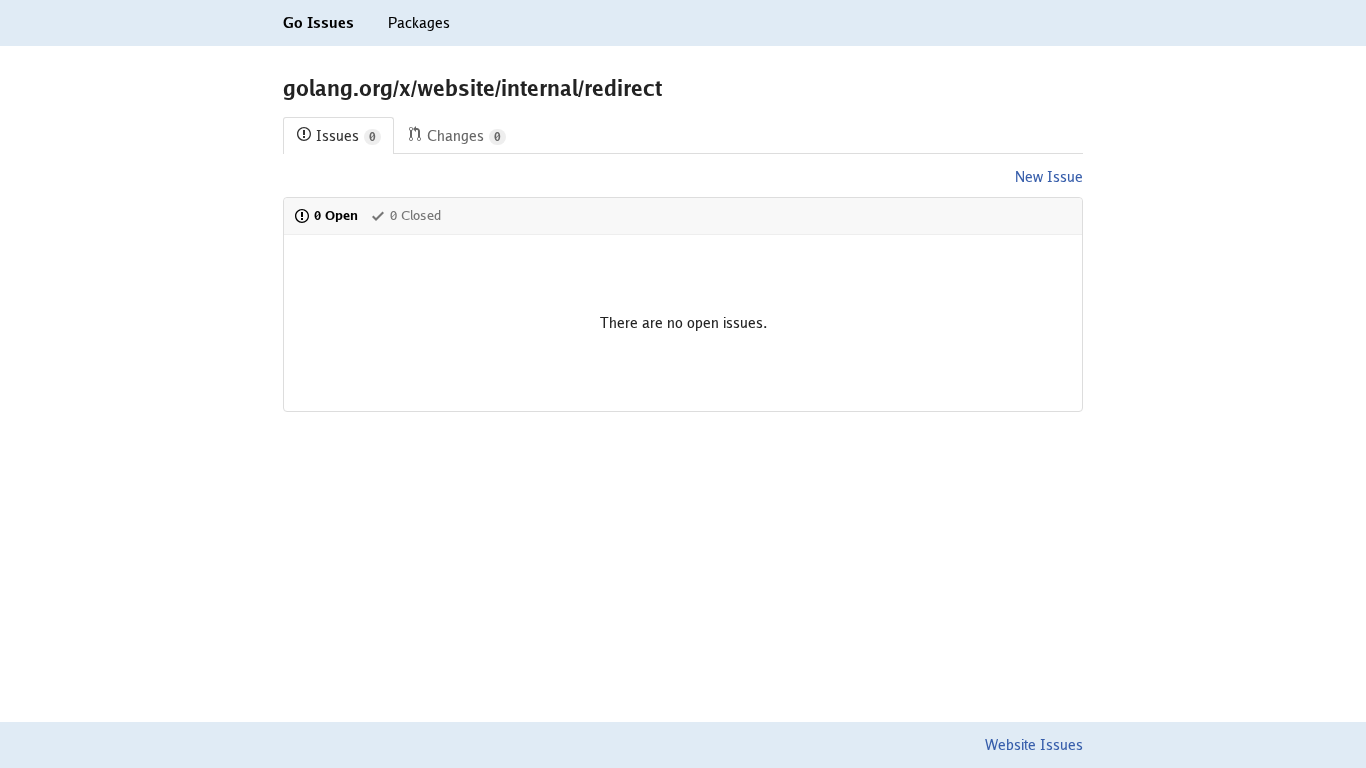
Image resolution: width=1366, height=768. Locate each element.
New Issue (1049, 177)
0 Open (336, 215)
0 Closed (415, 215)
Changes (464, 136)
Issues (346, 136)
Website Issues (1034, 745)
